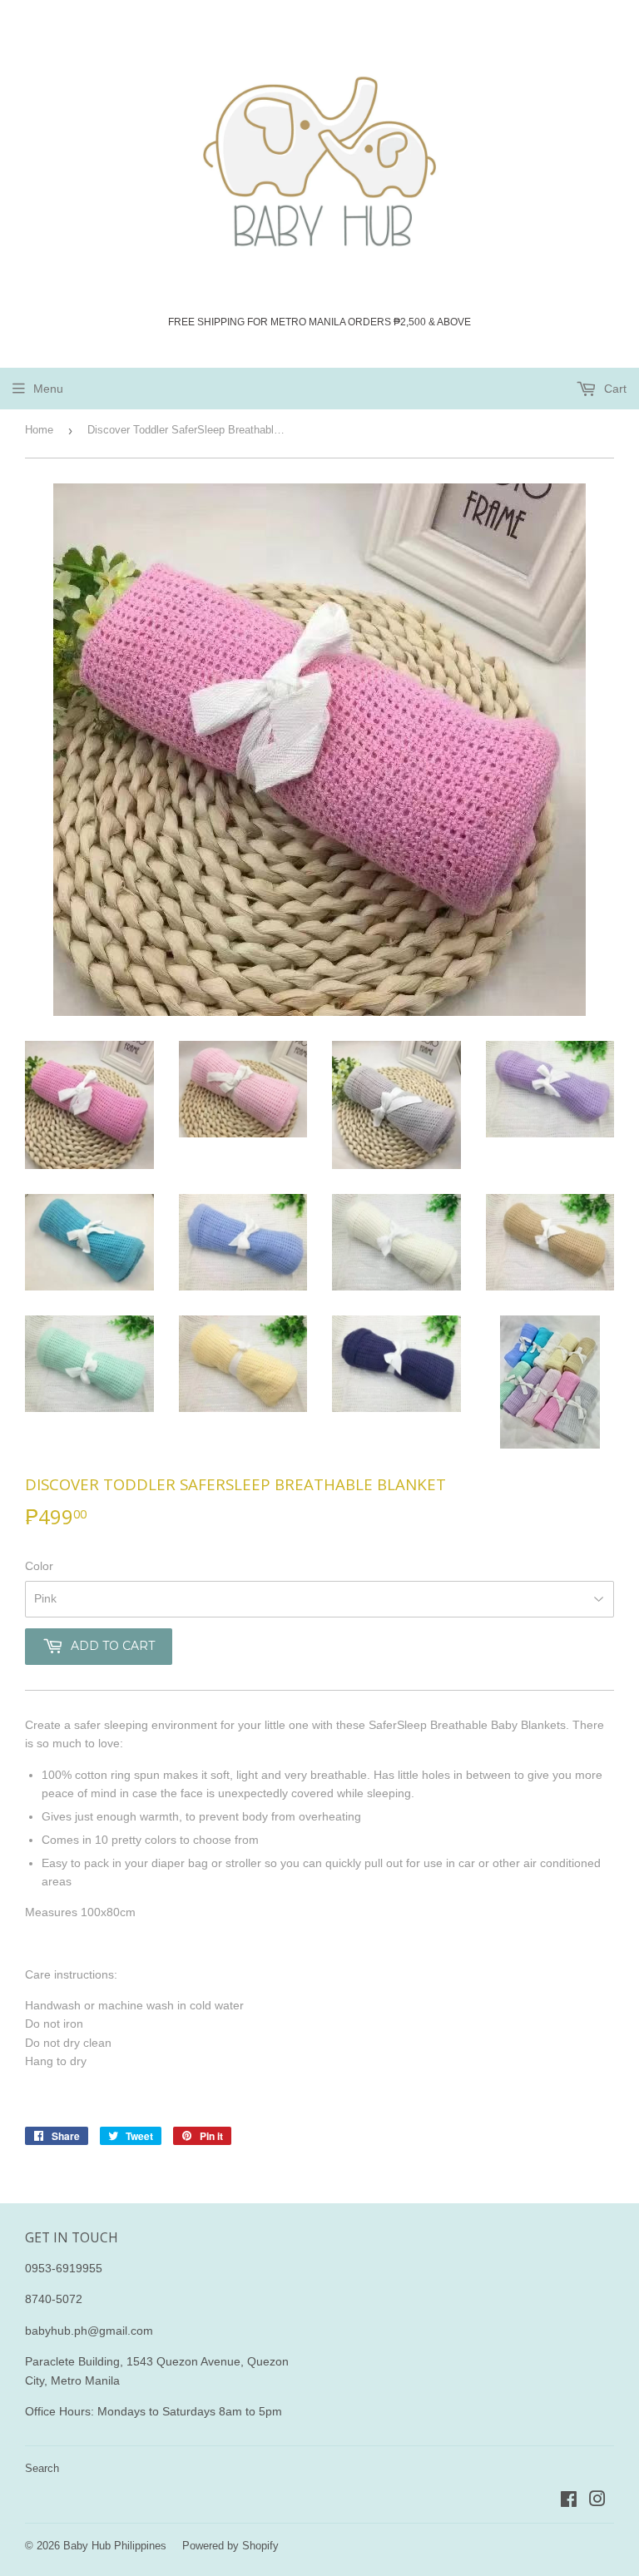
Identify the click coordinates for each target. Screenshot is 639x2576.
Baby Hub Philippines (115, 2546)
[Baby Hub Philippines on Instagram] (597, 2501)
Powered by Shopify (230, 2546)
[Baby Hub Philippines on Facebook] (569, 2501)
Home (39, 430)
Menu (48, 389)
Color (39, 1566)
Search (42, 2468)
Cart (614, 389)
